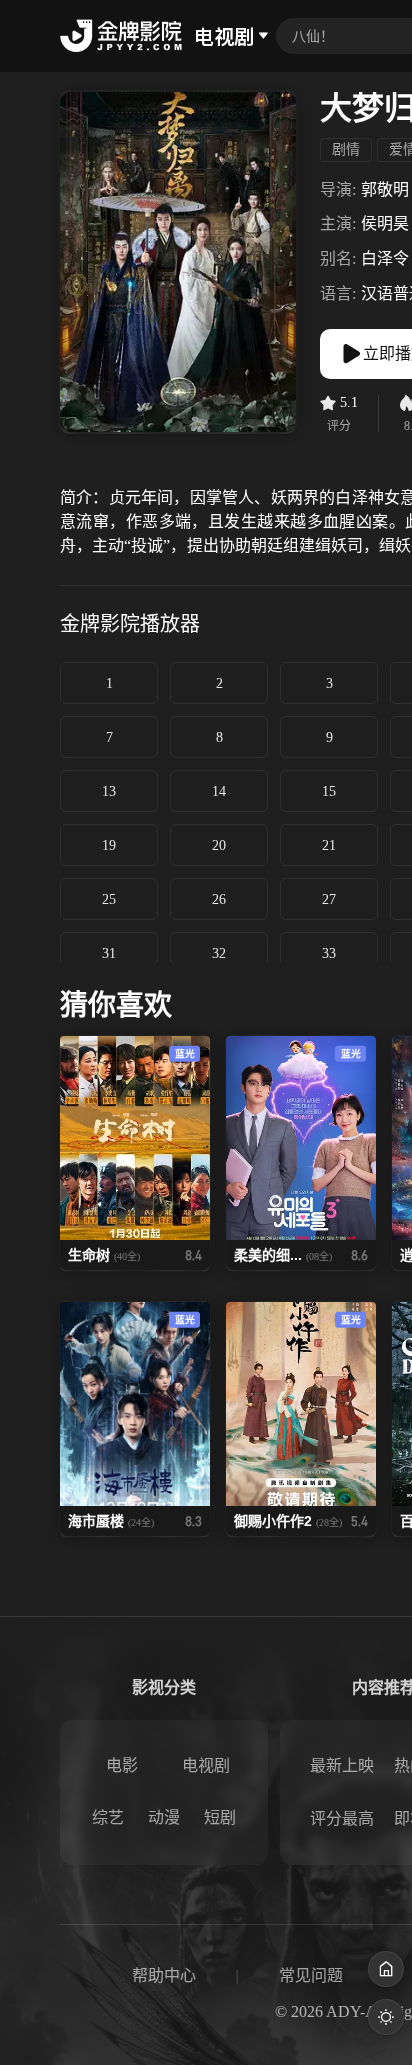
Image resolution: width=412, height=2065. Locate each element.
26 (219, 899)
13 (109, 791)
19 (109, 845)
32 (219, 953)
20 (219, 845)
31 (109, 953)
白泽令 (385, 258)
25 (109, 899)
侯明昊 (385, 223)
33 (329, 953)
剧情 (346, 149)
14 (219, 791)
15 (329, 791)
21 (329, 845)
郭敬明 (385, 189)
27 (329, 899)
